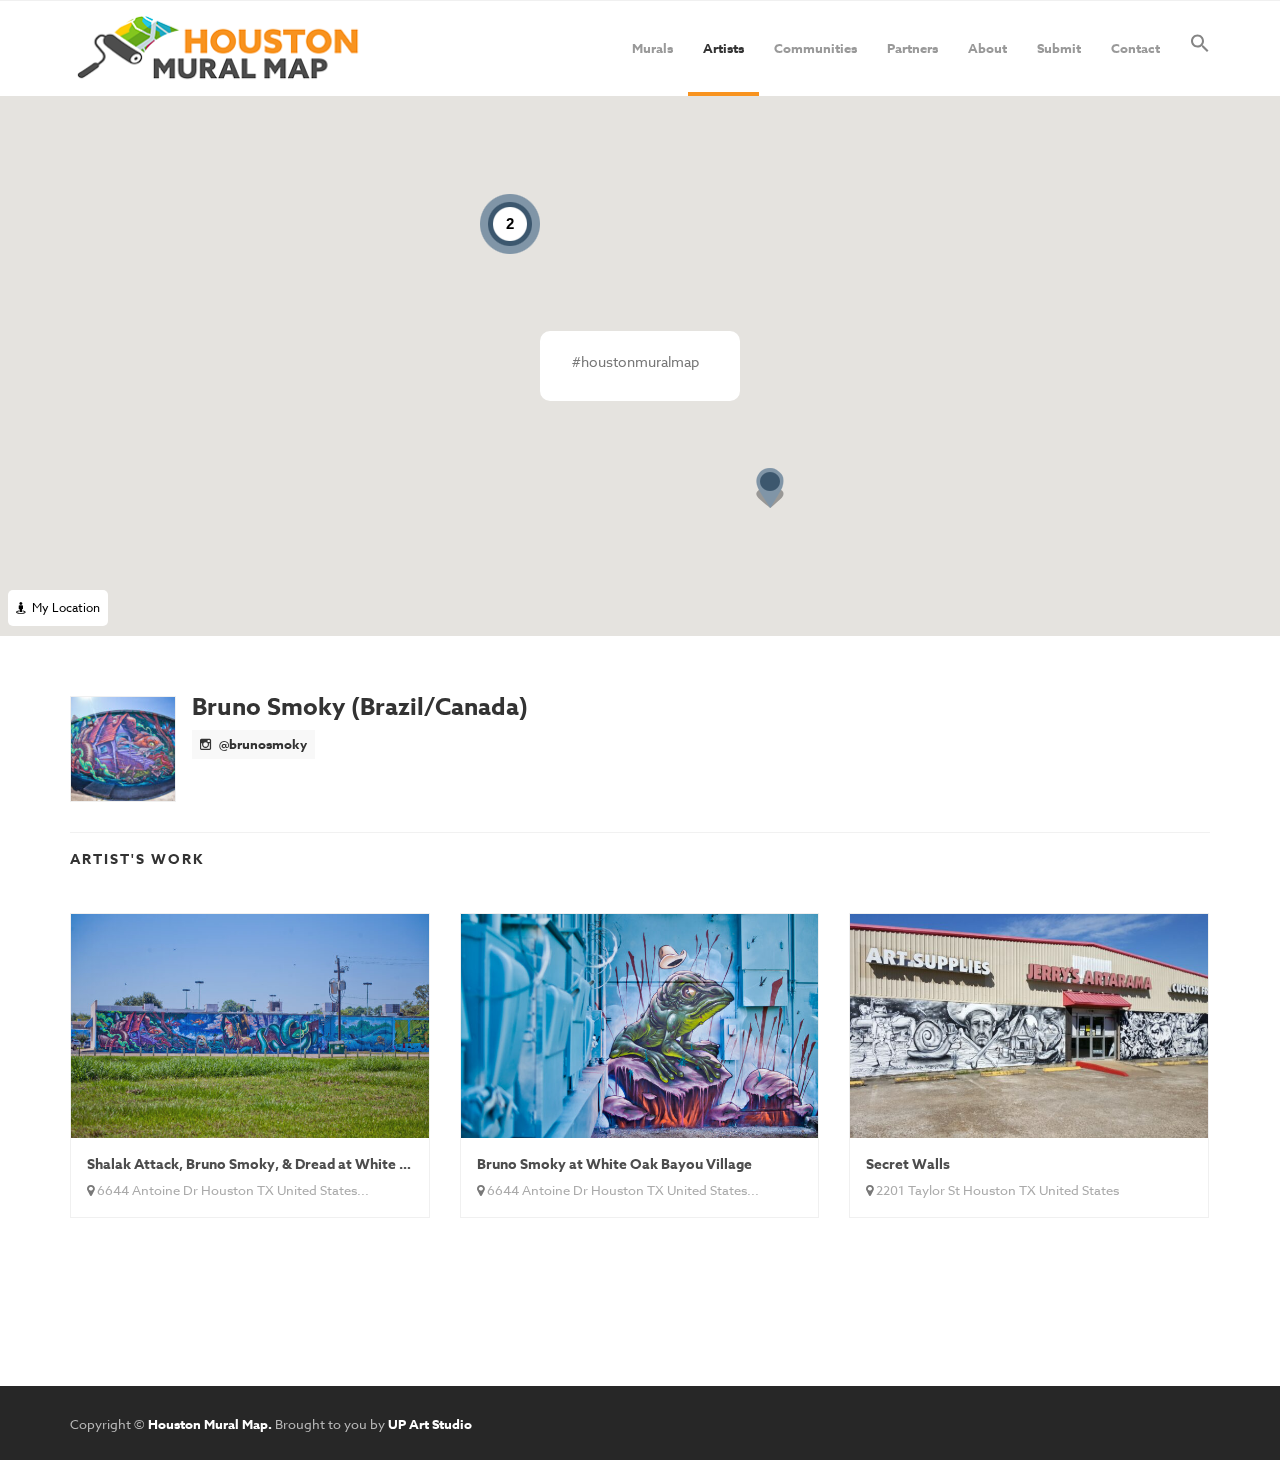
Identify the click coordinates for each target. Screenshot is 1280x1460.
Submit (1059, 48)
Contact (1135, 48)
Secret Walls (908, 1164)
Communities (815, 48)
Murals (652, 48)
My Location (63, 607)
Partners (912, 48)
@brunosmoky (261, 744)
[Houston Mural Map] (218, 48)
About (987, 48)
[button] (1200, 48)
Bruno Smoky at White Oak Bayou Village (614, 1164)
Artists (723, 48)
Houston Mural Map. (210, 1424)
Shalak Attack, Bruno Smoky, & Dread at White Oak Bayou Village (304, 1164)
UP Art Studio (430, 1424)
